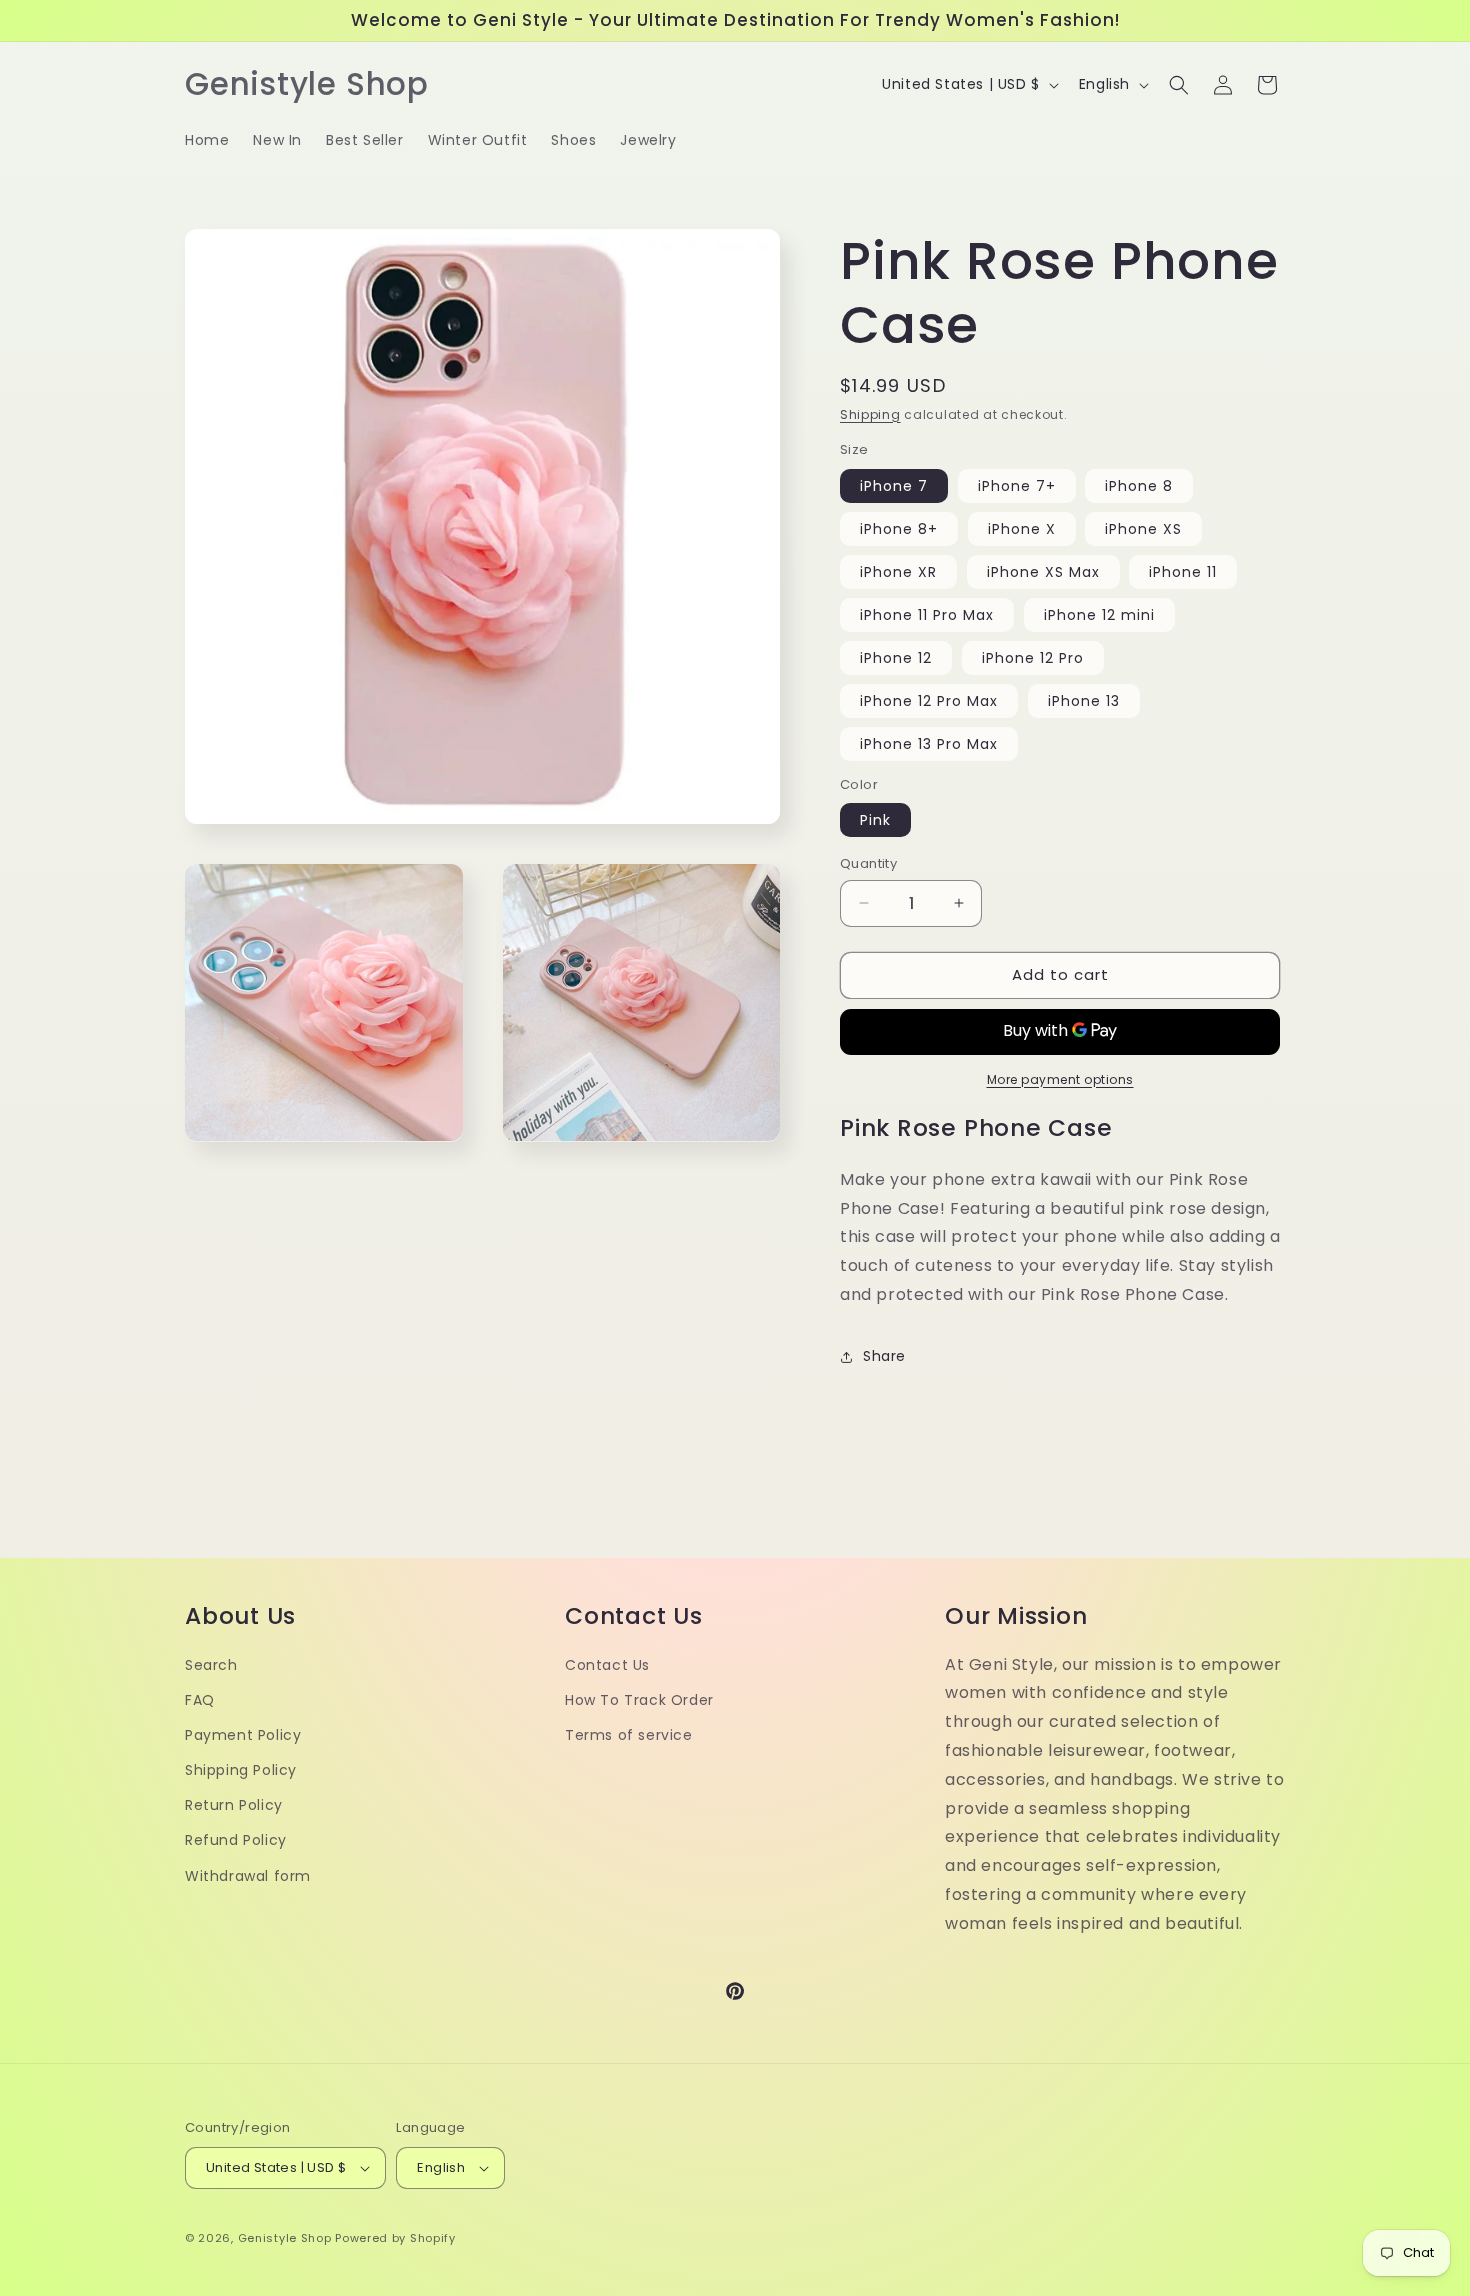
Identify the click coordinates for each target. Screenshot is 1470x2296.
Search (211, 1665)
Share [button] (884, 1356)
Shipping (870, 414)
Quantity (868, 863)
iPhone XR (898, 572)
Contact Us (607, 1665)
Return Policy (234, 1805)
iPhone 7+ (1017, 486)
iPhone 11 (1183, 572)
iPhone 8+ (899, 529)
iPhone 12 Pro (1033, 658)
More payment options (1060, 1079)
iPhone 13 (1084, 701)
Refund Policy (236, 1840)
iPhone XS (1143, 529)
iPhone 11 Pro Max (927, 615)
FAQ (200, 1700)
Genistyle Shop (285, 2238)
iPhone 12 (896, 658)
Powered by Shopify (395, 2238)
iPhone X (1022, 529)
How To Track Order (639, 1700)
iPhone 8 (1139, 486)
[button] (1179, 85)
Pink (875, 820)
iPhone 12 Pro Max (929, 701)
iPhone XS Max (1043, 572)
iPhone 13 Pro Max (929, 744)
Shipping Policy (241, 1770)
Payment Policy (243, 1735)
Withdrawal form (248, 1876)
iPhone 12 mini (1099, 615)
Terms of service (629, 1735)
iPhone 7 (894, 486)
